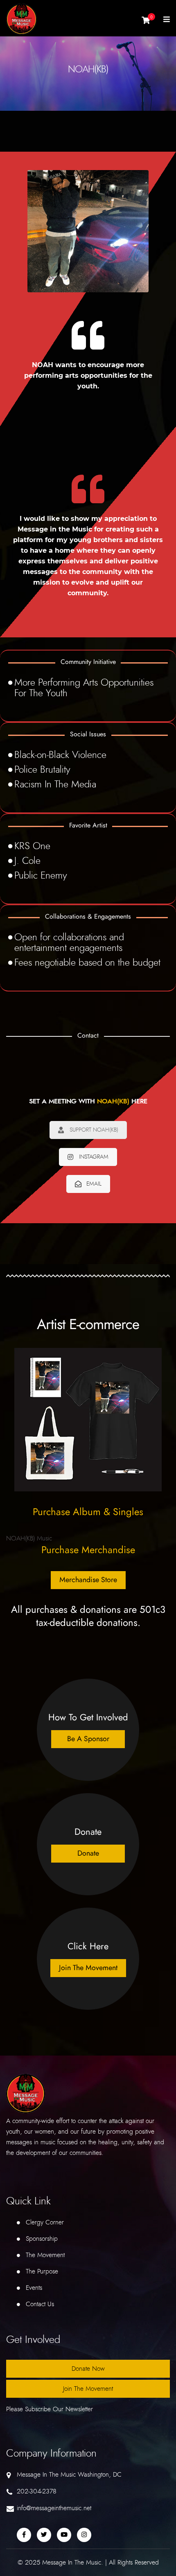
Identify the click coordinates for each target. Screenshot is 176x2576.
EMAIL (94, 1184)
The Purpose (42, 2271)
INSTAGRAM (94, 1157)
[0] (146, 22)
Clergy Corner (45, 2222)
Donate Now (88, 2369)
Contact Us (40, 2304)
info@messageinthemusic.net (54, 2508)
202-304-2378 (37, 2491)
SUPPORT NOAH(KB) (94, 1130)
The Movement (45, 2255)
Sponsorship (42, 2239)
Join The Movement (88, 2389)
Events (34, 2288)
